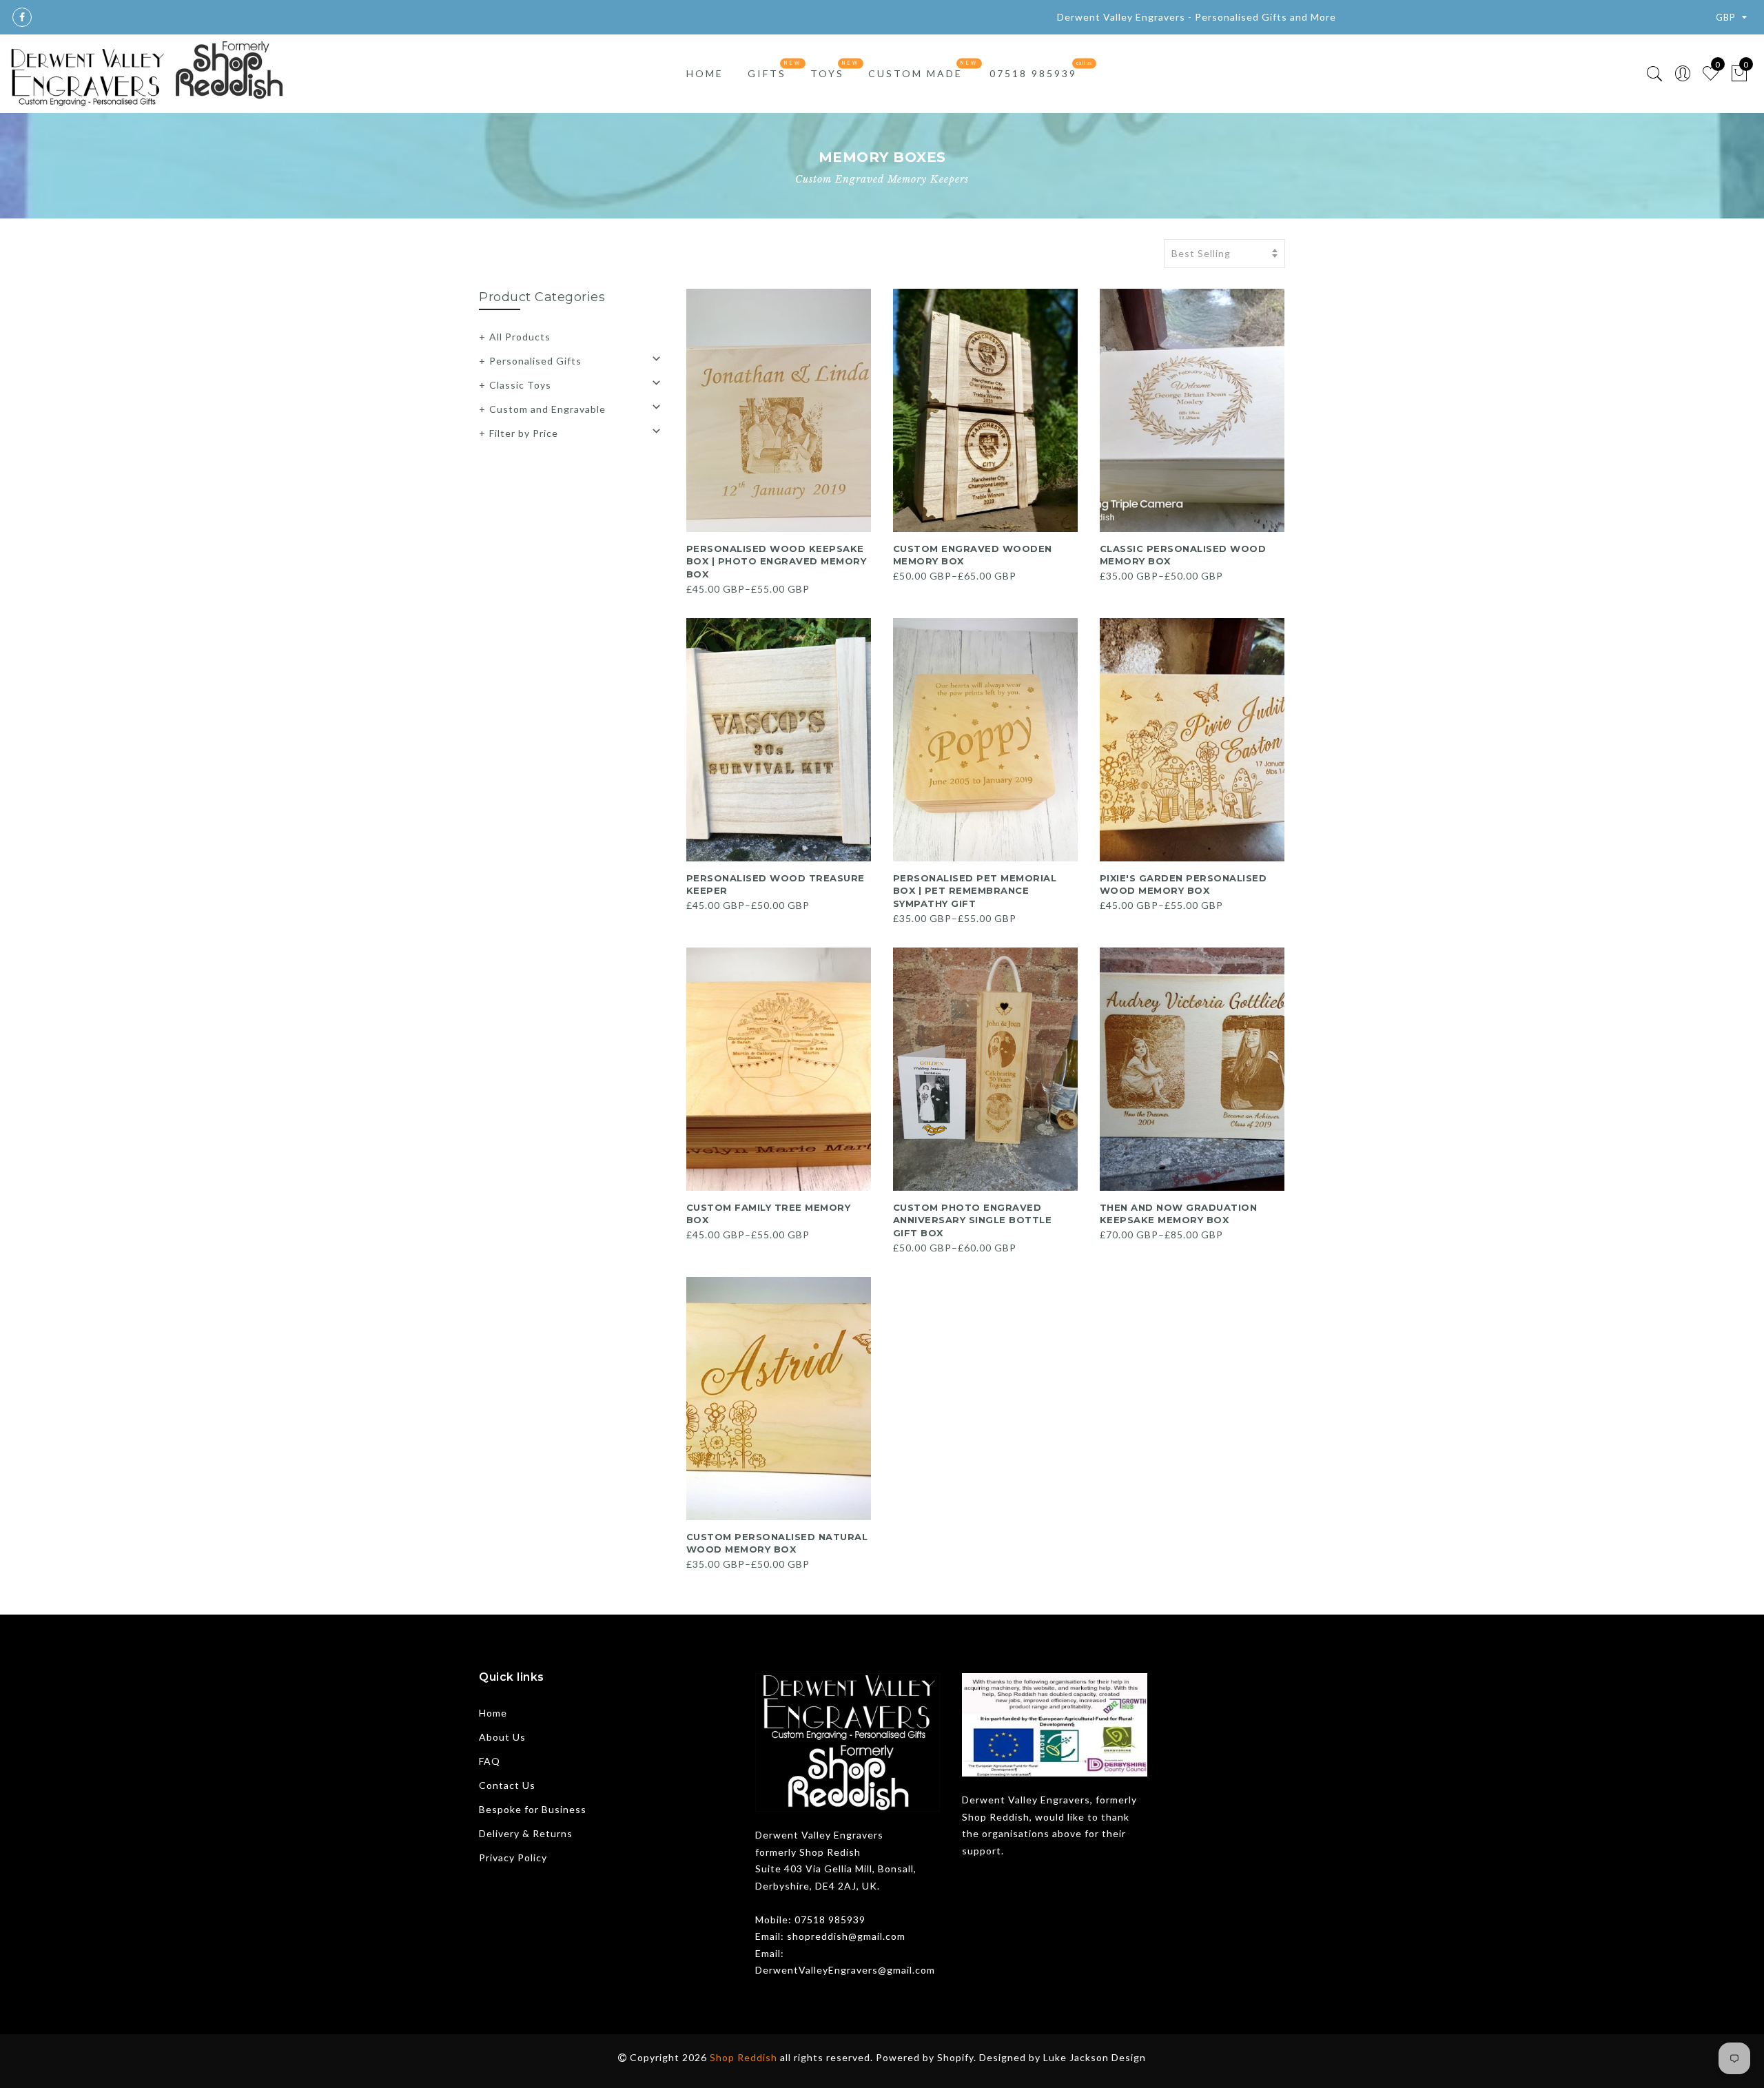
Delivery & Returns (526, 1833)
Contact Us (507, 1785)
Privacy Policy (513, 1857)
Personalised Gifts (535, 361)
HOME (705, 73)
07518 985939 (1033, 73)
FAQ (490, 1761)
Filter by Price (524, 433)
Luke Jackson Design (1095, 2057)
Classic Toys (520, 385)
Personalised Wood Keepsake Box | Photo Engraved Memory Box (777, 561)
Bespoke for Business (533, 1809)
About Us (502, 1737)
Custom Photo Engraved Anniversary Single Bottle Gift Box (973, 1220)
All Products (520, 337)
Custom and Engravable (547, 409)
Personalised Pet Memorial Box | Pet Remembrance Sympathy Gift (975, 891)
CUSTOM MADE (915, 73)
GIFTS (767, 73)
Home (493, 1713)
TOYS (827, 73)
